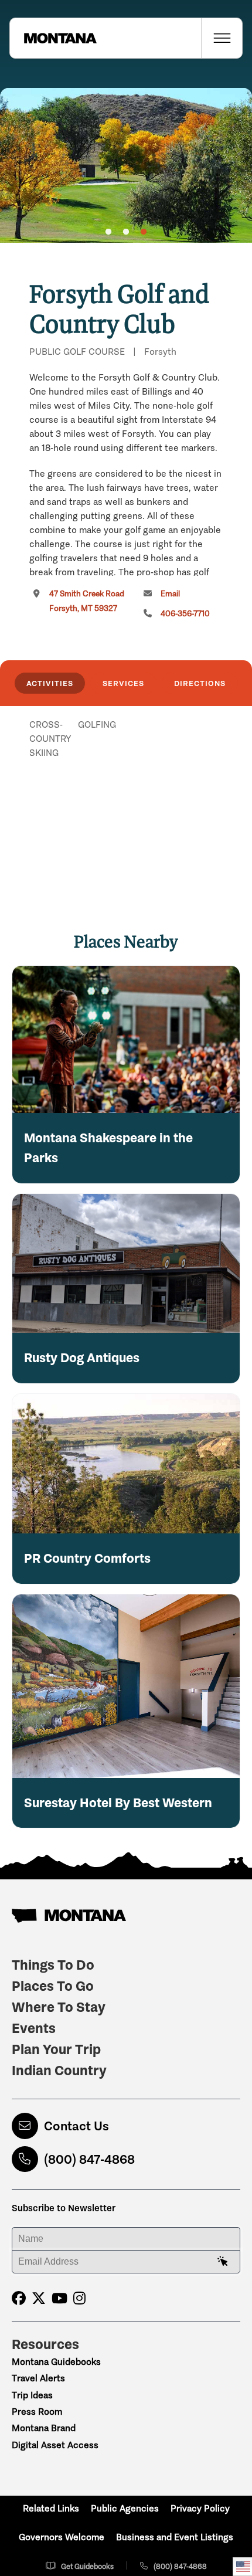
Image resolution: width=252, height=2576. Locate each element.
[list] (126, 785)
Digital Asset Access (55, 2445)
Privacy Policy (200, 2508)
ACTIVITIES (50, 683)
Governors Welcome (62, 2537)
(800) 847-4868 (89, 2159)
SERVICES (123, 683)
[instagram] (79, 2298)
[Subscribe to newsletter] (223, 2262)
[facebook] (19, 2298)
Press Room (37, 2412)
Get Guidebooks (87, 2566)
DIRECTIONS (200, 683)
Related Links (51, 2508)
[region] (126, 165)
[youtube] (59, 2298)
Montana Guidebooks (56, 2362)
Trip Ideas (32, 2395)
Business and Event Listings (175, 2537)
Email (170, 594)
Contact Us (76, 2126)
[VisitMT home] (53, 38)
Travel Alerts (38, 2378)
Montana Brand (44, 2428)
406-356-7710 (185, 614)
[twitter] (39, 2298)
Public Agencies (125, 2508)
